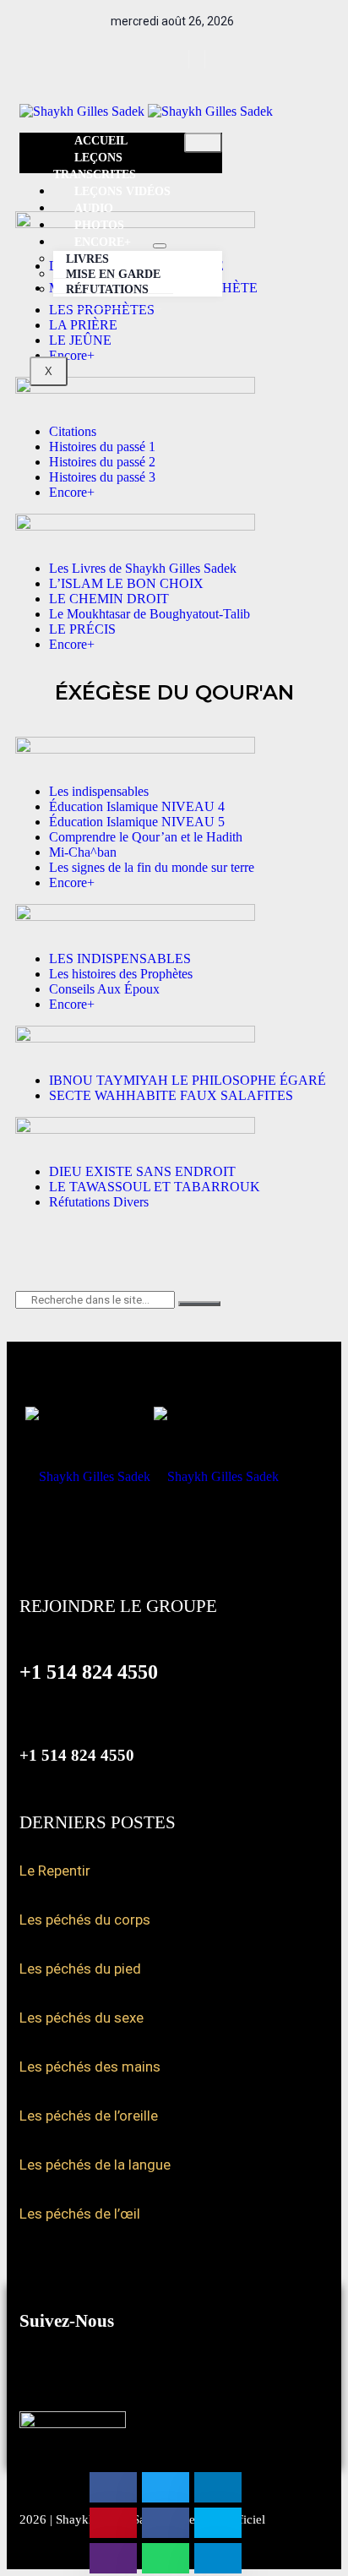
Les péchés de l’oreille (89, 2116)
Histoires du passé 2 (102, 462)
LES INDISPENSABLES (120, 959)
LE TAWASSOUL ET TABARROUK (155, 1187)
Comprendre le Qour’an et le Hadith (146, 837)
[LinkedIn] (215, 59)
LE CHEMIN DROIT (109, 599)
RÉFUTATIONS (107, 289)
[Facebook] (167, 59)
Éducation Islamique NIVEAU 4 (137, 806)
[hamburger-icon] (203, 143)
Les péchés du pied (80, 1969)
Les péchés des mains (90, 2067)
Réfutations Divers (99, 1202)
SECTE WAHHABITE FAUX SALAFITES (171, 1095)
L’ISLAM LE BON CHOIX (126, 583)
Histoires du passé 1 (102, 447)
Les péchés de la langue (95, 2165)
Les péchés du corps (85, 1920)
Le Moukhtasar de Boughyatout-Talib (150, 614)
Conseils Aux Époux (104, 989)
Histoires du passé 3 (102, 477)
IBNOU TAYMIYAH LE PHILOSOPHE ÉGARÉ (188, 1080)
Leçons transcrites (95, 166)
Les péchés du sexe (82, 2018)
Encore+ (72, 492)
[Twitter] (183, 59)
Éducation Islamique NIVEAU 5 (137, 822)
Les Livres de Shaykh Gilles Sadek (143, 568)
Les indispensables (99, 791)
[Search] (199, 1304)
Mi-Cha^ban (83, 852)
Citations (73, 431)
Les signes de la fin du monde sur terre (152, 867)
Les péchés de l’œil (80, 2214)
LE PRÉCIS (82, 629)
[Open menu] (160, 246)
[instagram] (199, 59)
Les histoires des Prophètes (121, 974)
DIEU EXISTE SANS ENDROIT (142, 1171)
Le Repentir (55, 1871)
